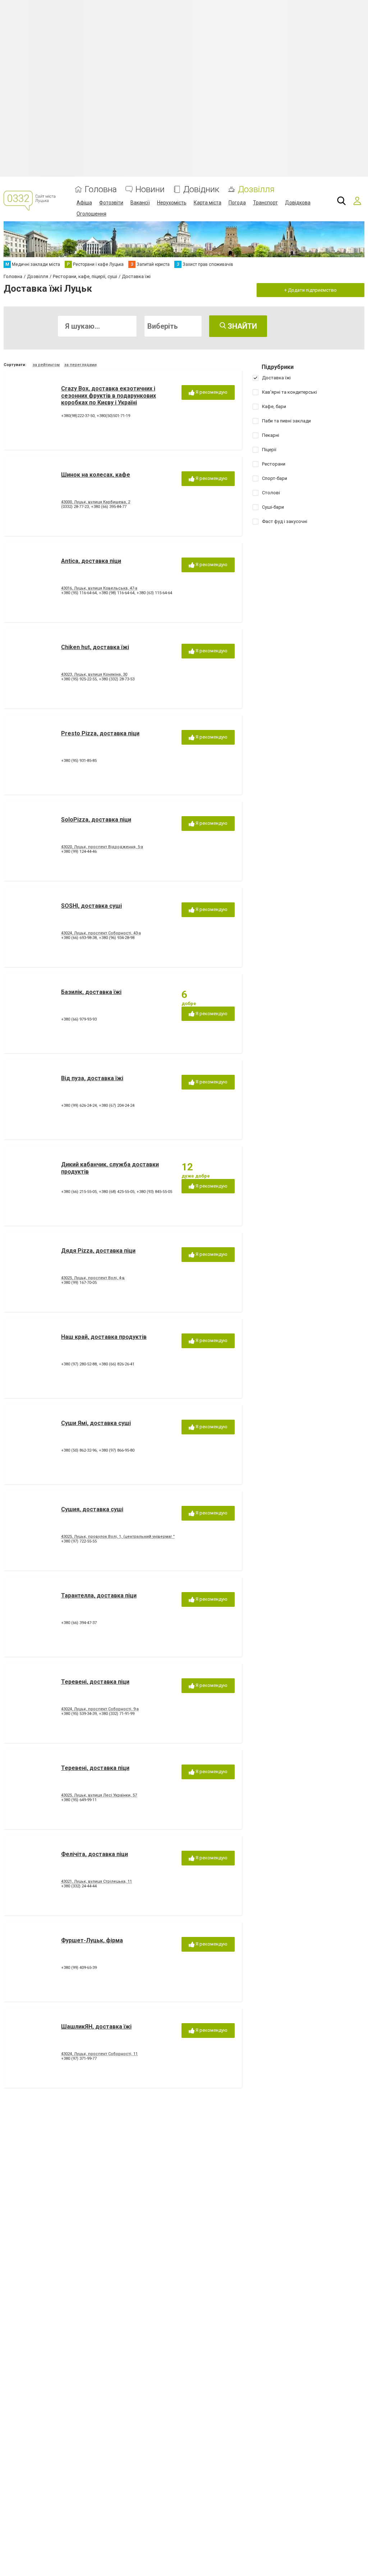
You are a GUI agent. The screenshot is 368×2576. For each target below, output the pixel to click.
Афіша (84, 203)
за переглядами (80, 365)
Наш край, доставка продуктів (104, 1337)
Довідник (201, 189)
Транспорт (265, 203)
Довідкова (298, 203)
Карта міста (208, 203)
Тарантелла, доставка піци (99, 1595)
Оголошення (91, 214)
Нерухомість (172, 203)
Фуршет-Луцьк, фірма (92, 1940)
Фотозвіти (111, 203)
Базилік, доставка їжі (91, 992)
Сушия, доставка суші (92, 1509)
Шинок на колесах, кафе (96, 475)
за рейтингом (46, 365)
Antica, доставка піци (91, 561)
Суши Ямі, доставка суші (96, 1423)
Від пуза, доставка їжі (92, 1078)
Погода (237, 203)
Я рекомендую (211, 392)
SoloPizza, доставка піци (96, 820)
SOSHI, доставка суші (91, 906)
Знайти (241, 326)
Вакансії (140, 203)
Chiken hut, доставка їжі (95, 647)
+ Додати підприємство (310, 290)
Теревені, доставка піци (95, 1682)
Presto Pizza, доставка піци (100, 733)
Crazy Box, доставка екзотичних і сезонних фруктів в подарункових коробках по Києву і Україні (109, 395)
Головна (101, 189)
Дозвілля (256, 189)
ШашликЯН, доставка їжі (96, 2027)
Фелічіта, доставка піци (95, 1854)
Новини (150, 189)
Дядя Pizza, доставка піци (98, 1251)
